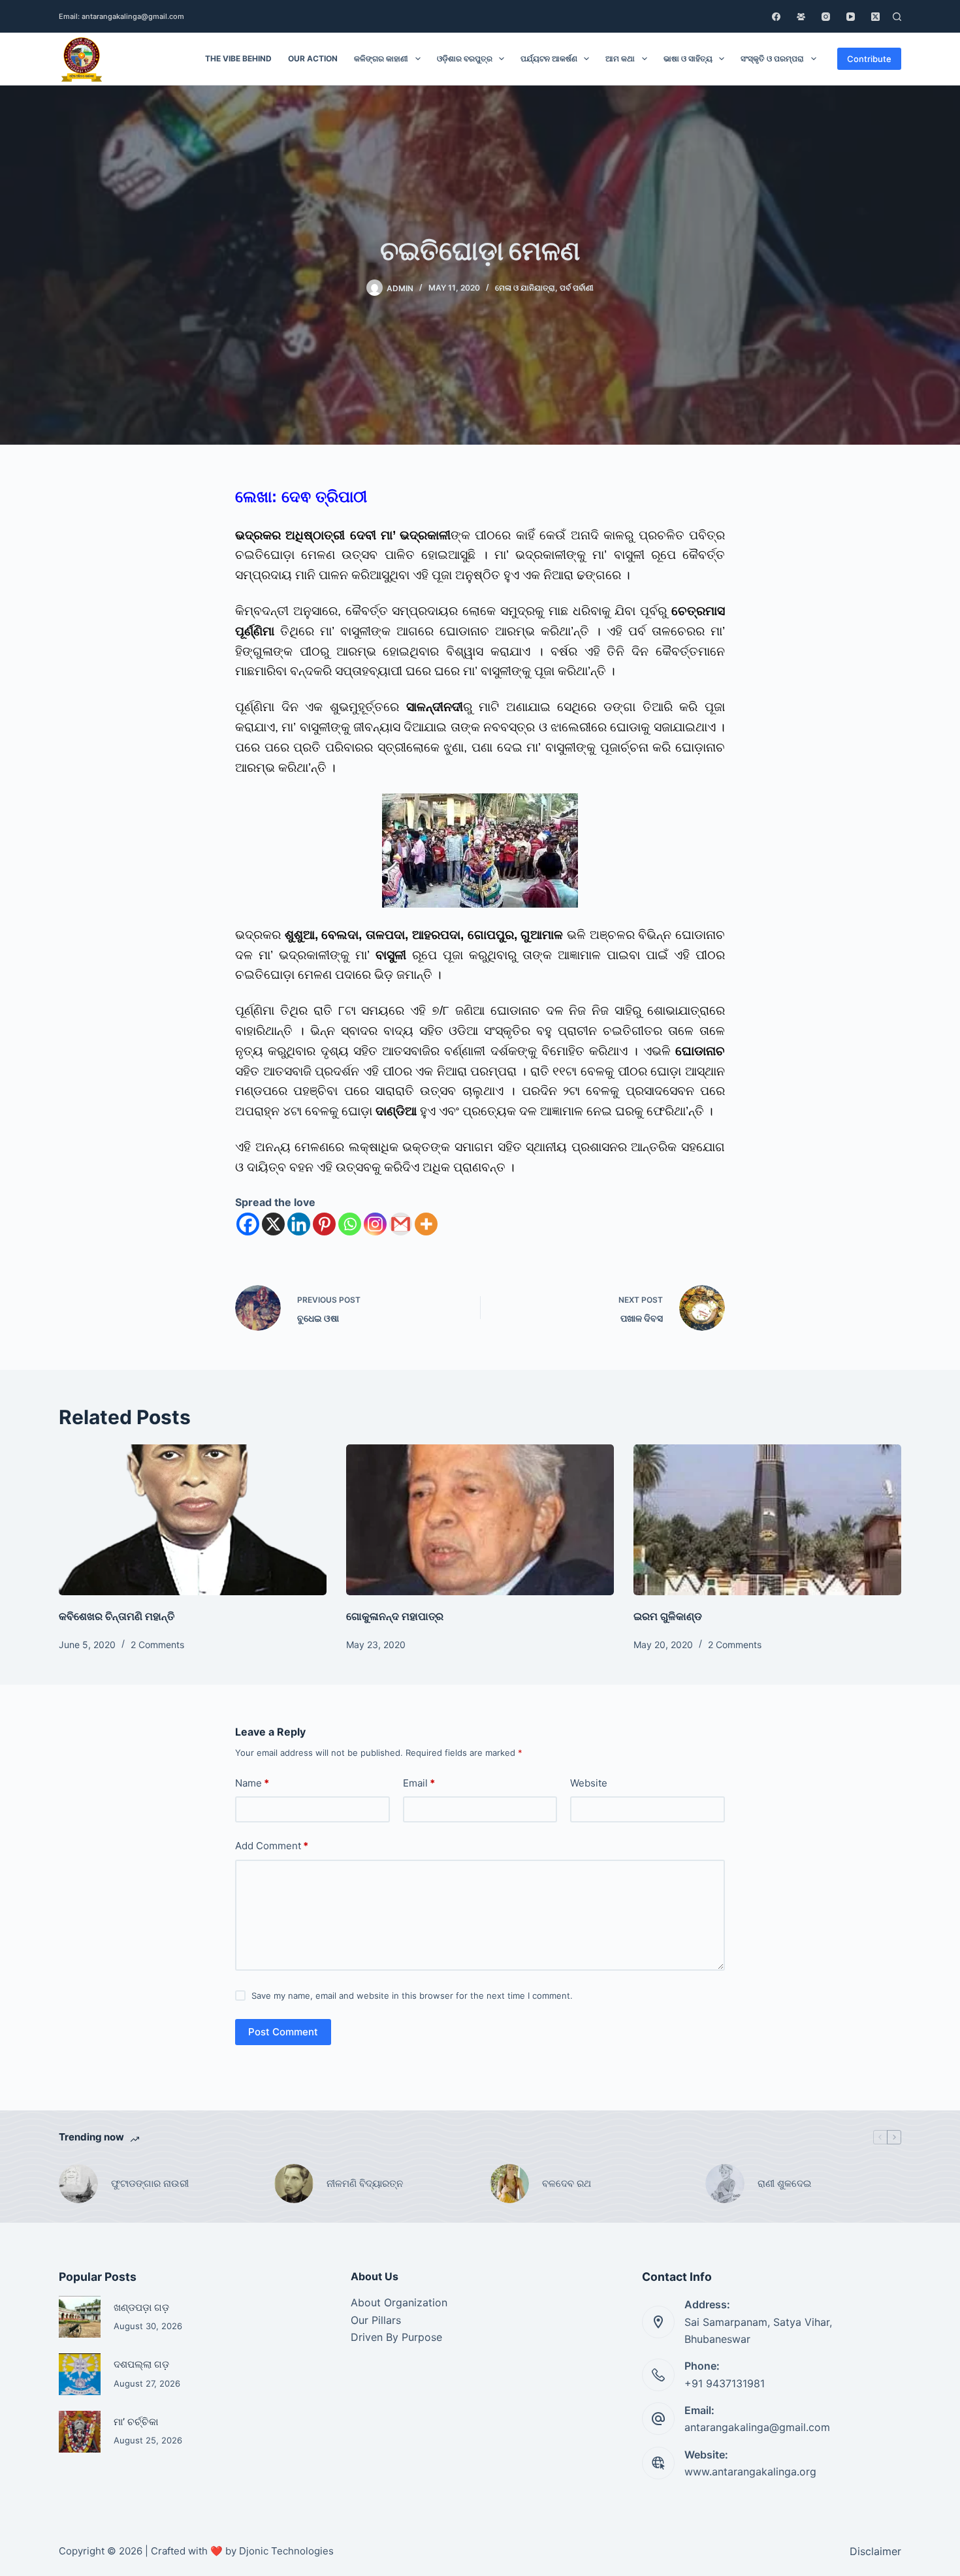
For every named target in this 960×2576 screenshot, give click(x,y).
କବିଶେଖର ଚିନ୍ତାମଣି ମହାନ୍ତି (118, 1616)
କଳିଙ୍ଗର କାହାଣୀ (381, 58)
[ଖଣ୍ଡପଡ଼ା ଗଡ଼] (80, 2317)
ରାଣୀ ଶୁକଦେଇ (786, 2183)
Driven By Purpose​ (396, 2337)
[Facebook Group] (801, 17)
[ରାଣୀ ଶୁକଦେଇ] (725, 2184)
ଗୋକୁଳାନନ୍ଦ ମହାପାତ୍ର (395, 1616)
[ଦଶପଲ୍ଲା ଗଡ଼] (80, 2374)
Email (419, 1783)
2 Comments (157, 1645)
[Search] (897, 17)
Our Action (313, 58)
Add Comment (272, 1846)
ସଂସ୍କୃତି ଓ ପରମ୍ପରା (772, 58)
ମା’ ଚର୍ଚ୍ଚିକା (136, 2422)
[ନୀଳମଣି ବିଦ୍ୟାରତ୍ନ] (294, 2184)
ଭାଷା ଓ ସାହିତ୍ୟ (688, 58)
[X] (273, 1224)
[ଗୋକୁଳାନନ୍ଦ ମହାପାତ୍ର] (480, 1520)
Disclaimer (875, 2551)
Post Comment (283, 2032)
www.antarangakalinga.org (750, 2472)
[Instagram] (826, 17)
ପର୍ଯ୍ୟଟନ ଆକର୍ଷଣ (549, 58)
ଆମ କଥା (620, 58)
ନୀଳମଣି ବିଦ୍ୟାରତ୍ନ (365, 2183)
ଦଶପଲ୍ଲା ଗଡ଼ (141, 2364)
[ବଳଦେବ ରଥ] (509, 2184)
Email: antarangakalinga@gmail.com (121, 16)
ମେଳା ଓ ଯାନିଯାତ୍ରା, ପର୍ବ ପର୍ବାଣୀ (544, 288)
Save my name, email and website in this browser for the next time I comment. (412, 1996)
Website (589, 1783)
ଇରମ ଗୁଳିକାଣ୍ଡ (668, 1616)
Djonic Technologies (286, 2551)
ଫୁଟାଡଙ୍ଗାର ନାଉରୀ (150, 2183)
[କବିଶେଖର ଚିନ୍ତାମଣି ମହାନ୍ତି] (193, 1520)
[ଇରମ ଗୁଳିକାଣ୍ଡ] (767, 1520)
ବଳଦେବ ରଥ (567, 2183)
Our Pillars (376, 2320)
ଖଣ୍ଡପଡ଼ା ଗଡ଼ (141, 2308)
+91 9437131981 (725, 2383)
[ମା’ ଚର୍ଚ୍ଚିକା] (80, 2432)
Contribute (869, 59)
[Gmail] (401, 1224)
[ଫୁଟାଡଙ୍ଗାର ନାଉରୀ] (78, 2184)
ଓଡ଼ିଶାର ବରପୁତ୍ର (465, 58)
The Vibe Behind (238, 58)
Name (252, 1783)
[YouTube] (851, 17)
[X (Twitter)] (875, 17)
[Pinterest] (324, 1224)
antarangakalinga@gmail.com (757, 2427)
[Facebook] (776, 17)
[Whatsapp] (350, 1224)
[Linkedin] (299, 1224)
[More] (426, 1224)
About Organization (399, 2302)
